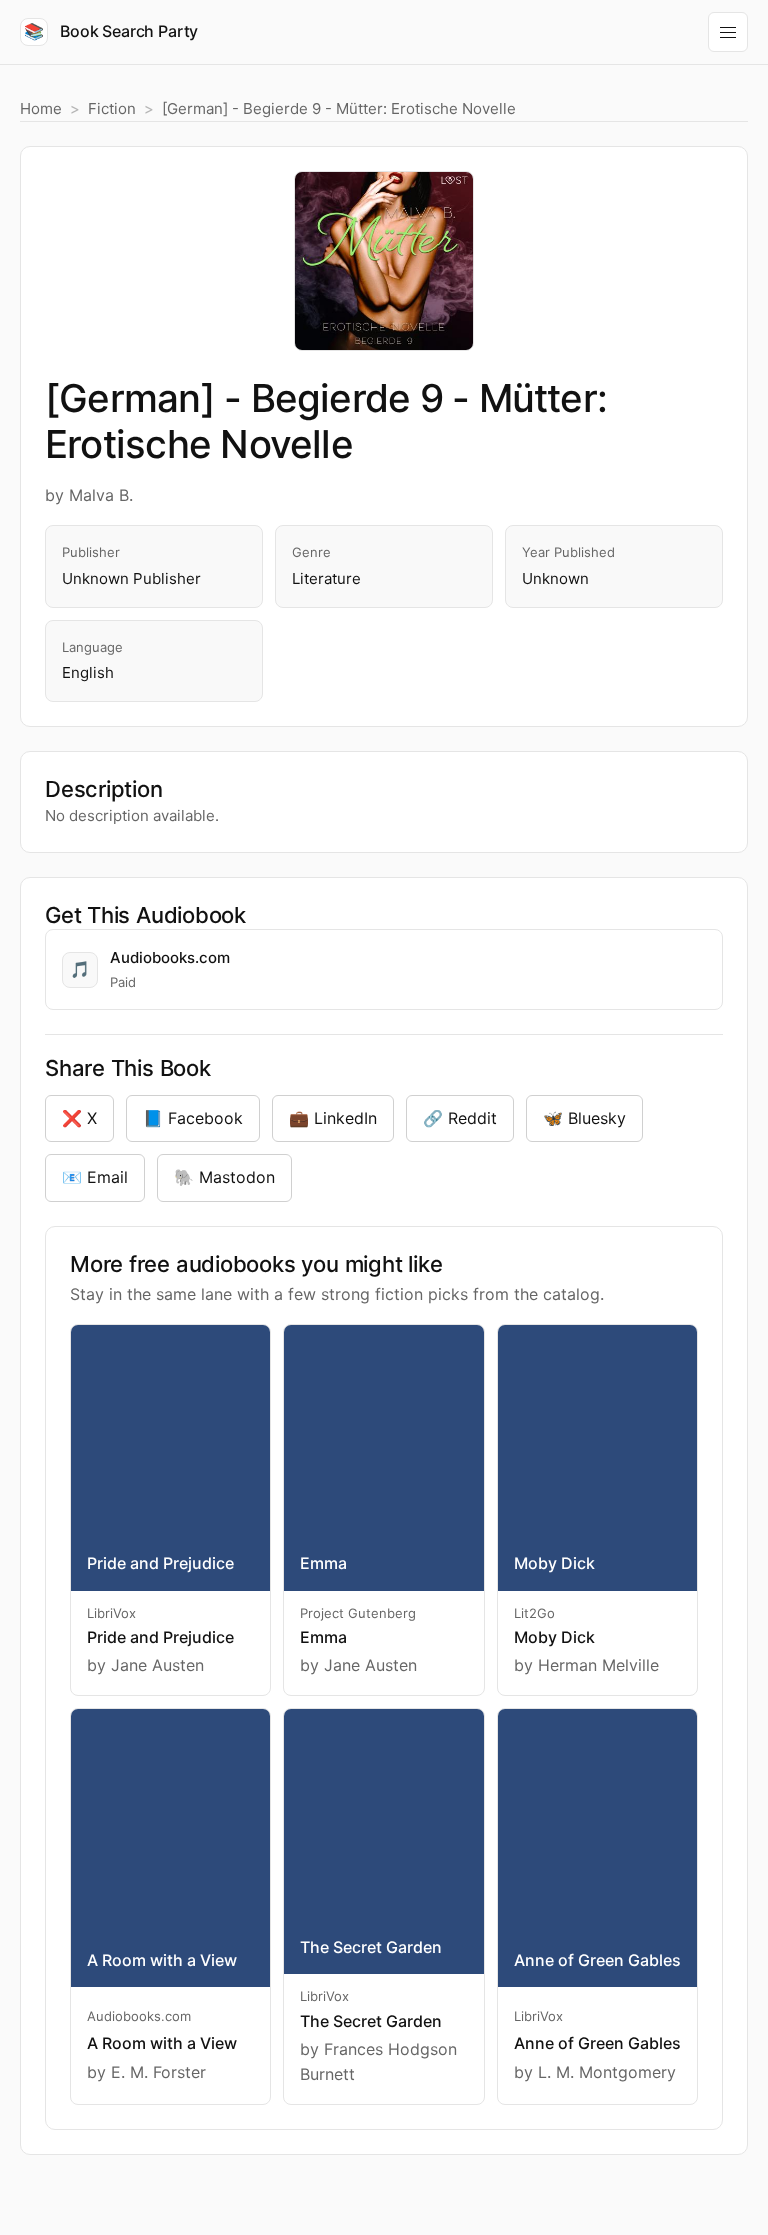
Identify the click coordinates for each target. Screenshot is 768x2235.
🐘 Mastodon (224, 1177)
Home (41, 108)
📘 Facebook (193, 1118)
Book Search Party (111, 31)
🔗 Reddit (460, 1118)
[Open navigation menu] (728, 32)
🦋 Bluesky (584, 1118)
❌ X (79, 1118)
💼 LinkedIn (333, 1118)
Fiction (112, 108)
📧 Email (95, 1177)
